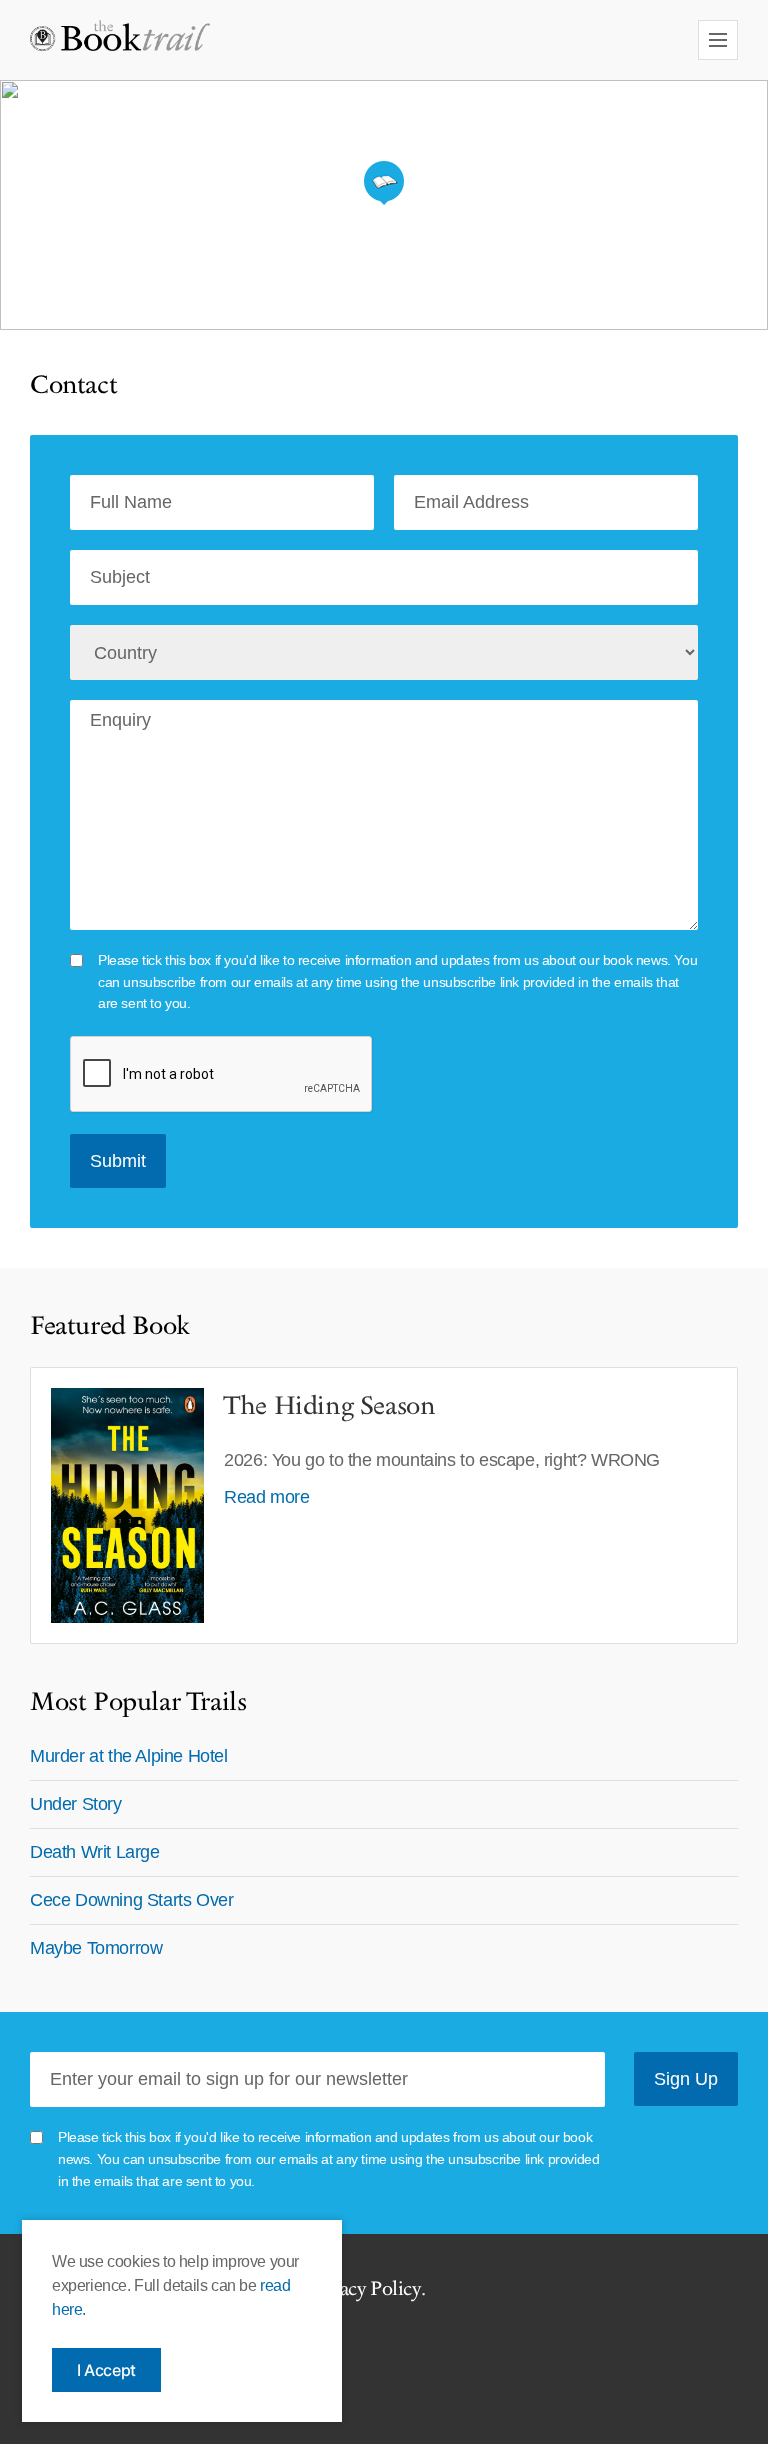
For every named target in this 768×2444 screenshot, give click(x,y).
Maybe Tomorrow (96, 1948)
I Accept (106, 2370)
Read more (266, 1497)
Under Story (76, 1804)
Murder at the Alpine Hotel (129, 1756)
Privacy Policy (363, 2289)
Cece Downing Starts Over (131, 1900)
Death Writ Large (95, 1852)
